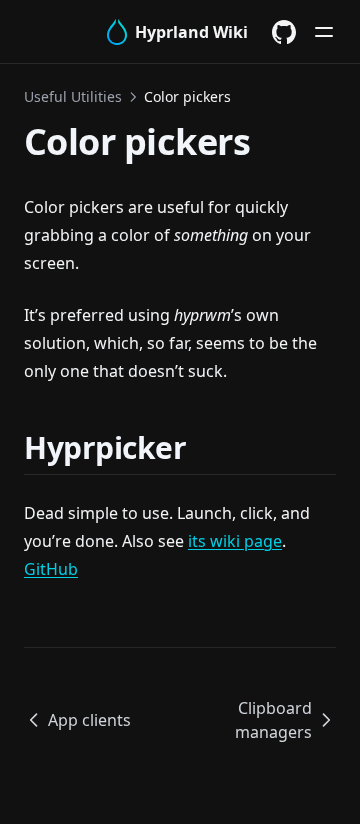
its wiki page (235, 541)
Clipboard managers (273, 720)
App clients (89, 720)
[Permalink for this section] (211, 447)
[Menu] (324, 32)
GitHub (51, 569)
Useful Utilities (73, 96)
